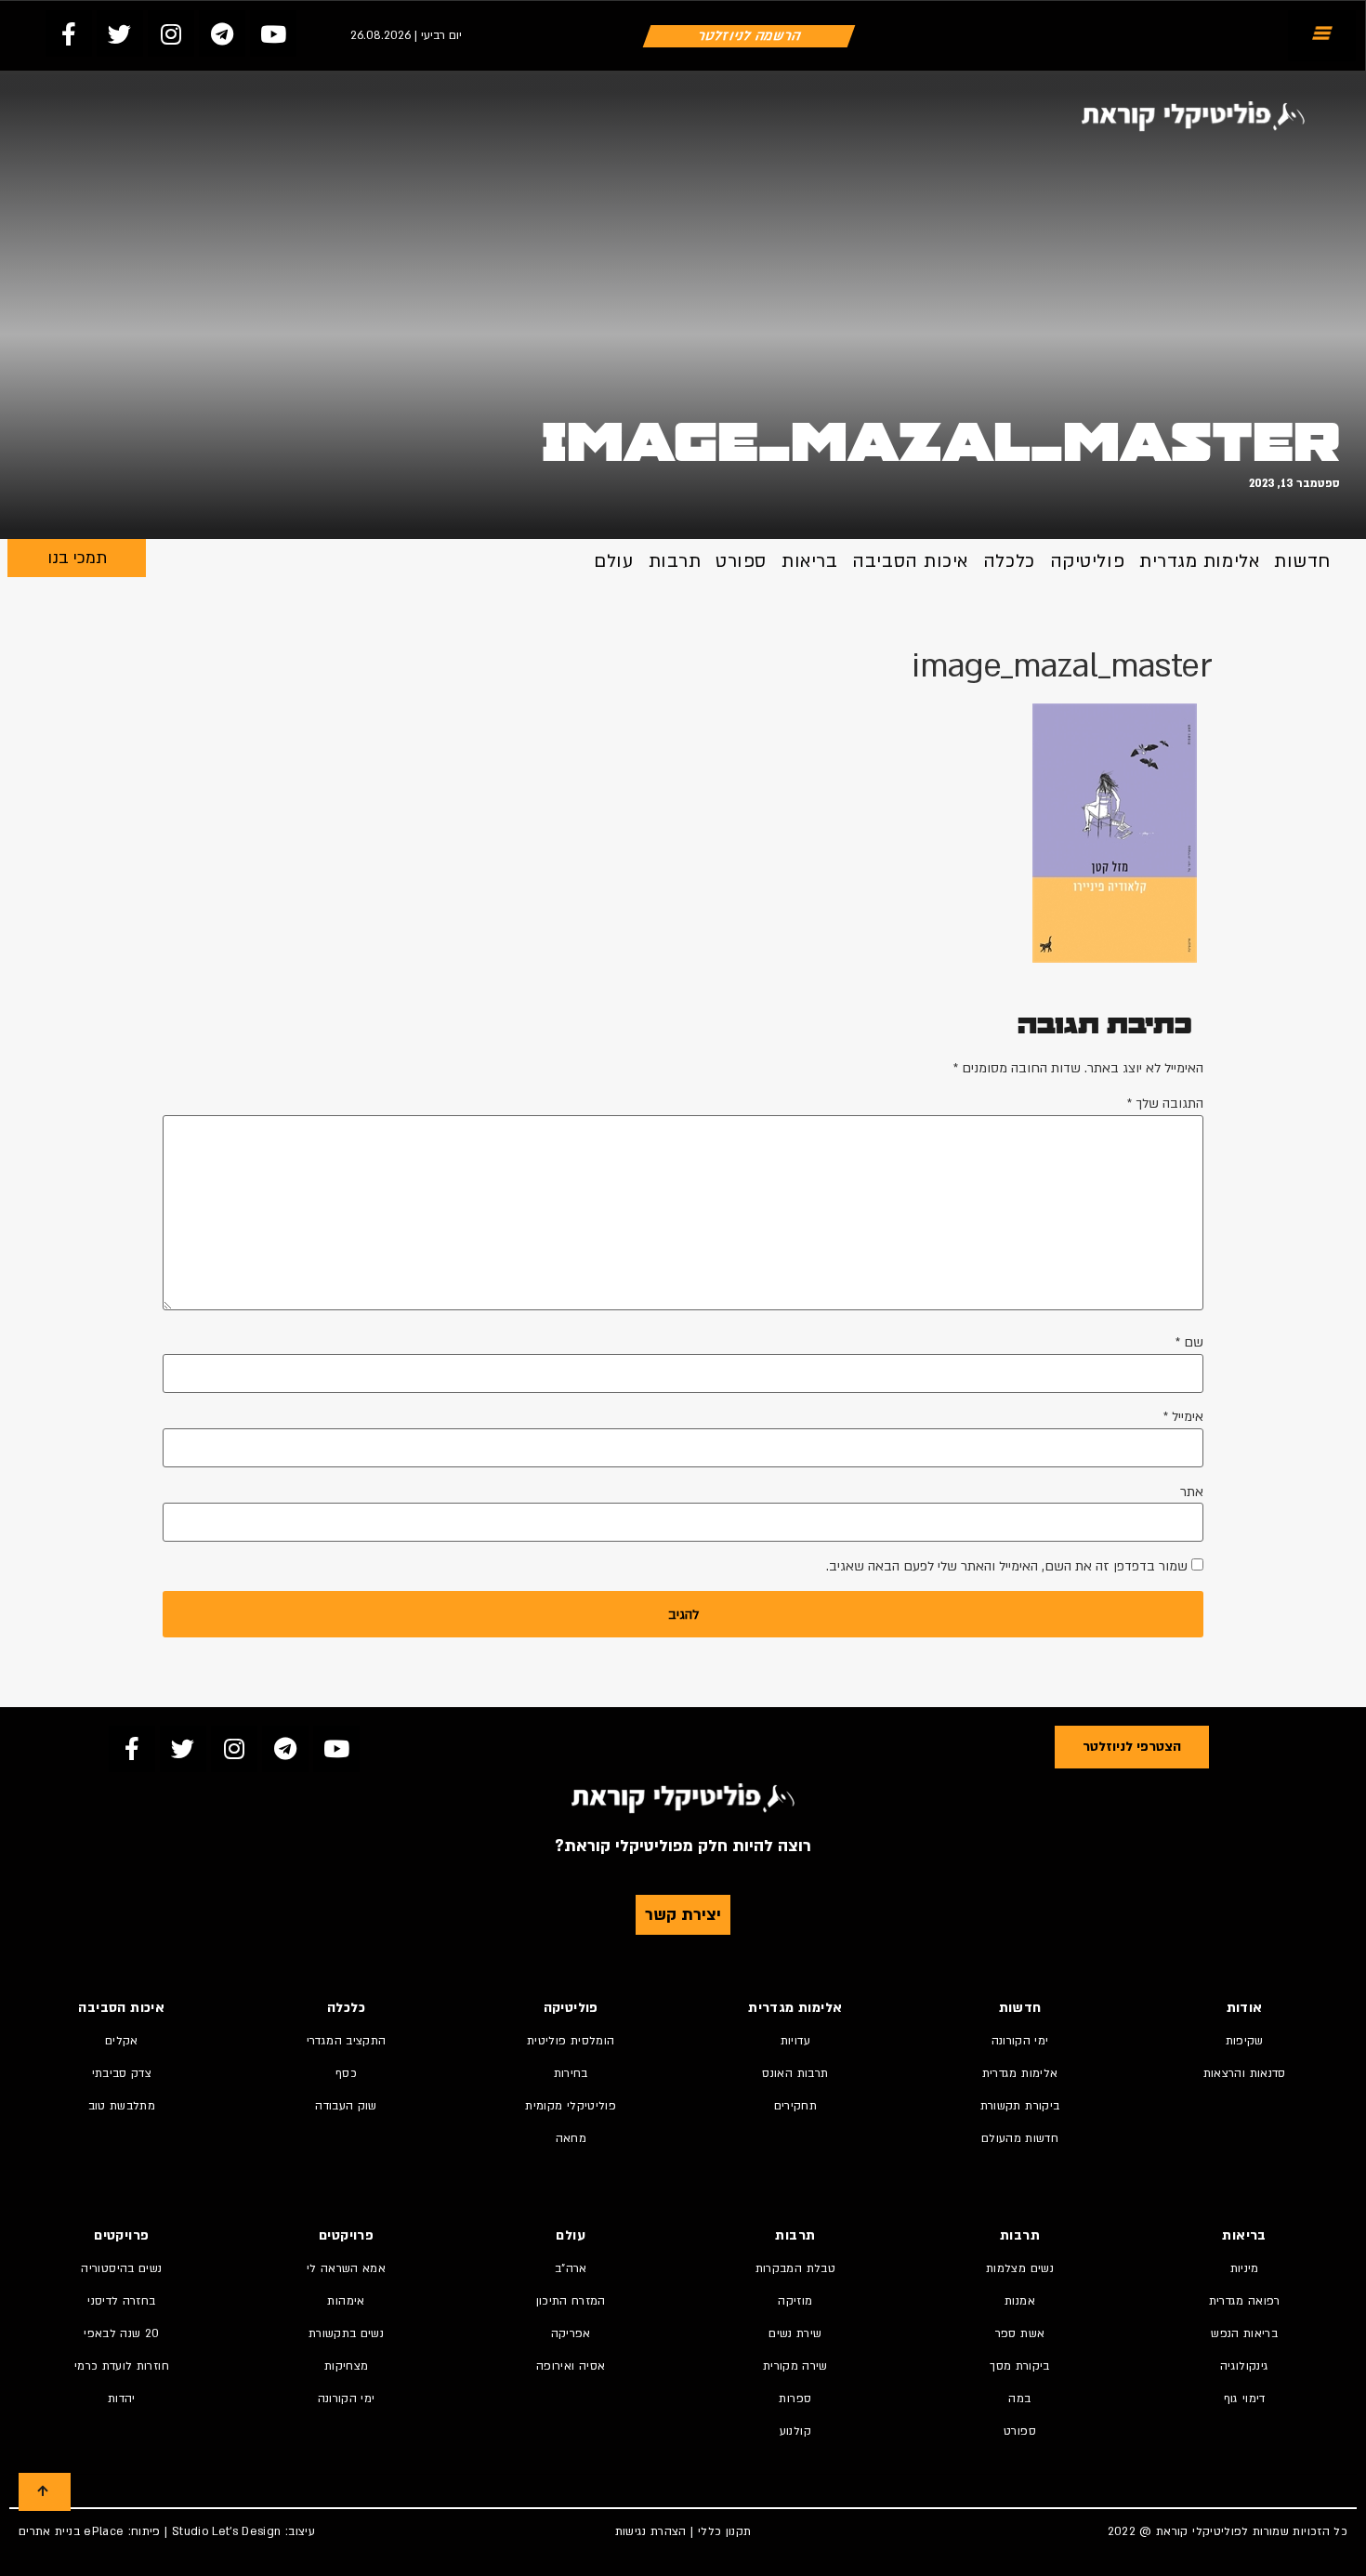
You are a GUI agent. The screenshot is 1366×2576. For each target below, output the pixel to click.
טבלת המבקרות (795, 2268)
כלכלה (1009, 561)
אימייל (1183, 1417)
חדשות (1302, 561)
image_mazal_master (941, 442)
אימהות (346, 2301)
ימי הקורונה (1020, 2041)
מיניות (1245, 2268)
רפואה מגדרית (1245, 2301)
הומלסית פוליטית (571, 2041)
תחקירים (795, 2106)
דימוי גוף (1245, 2399)
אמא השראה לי (346, 2268)
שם (1189, 1343)
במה (1019, 2399)
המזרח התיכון (571, 2301)
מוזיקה (795, 2301)
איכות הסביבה (910, 561)
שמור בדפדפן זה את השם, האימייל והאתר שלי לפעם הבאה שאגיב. (1007, 1567)
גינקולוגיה (1245, 2366)
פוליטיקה (1087, 561)
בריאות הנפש (1244, 2333)
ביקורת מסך (1020, 2366)
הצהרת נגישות (651, 2531)
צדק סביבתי (122, 2073)
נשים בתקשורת (346, 2333)
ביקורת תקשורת (1020, 2106)
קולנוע (795, 2431)
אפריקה (571, 2333)
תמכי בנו (77, 558)
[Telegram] (222, 33)
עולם (613, 561)
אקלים (122, 2041)
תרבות (675, 561)
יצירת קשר (683, 1915)
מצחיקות (346, 2366)
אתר (1192, 1492)
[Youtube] (273, 33)
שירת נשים (795, 2333)
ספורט (741, 561)
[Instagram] (171, 33)
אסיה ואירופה (571, 2366)
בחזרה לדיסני (121, 2301)
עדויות (795, 2041)
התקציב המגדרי (347, 2041)
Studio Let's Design (227, 2531)
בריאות (809, 561)
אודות (1245, 2008)
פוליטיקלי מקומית (571, 2106)
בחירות (571, 2073)
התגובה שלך (1165, 1104)
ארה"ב (571, 2268)
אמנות (1020, 2301)
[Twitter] (120, 33)
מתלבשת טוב (122, 2106)
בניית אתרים (49, 2531)
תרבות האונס (795, 2073)
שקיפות (1245, 2041)
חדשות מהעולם (1020, 2138)
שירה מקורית (795, 2366)
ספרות (795, 2399)
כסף (346, 2073)
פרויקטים (346, 2235)
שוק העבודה (346, 2106)
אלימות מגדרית (1199, 561)
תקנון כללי (725, 2531)
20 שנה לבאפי (121, 2333)
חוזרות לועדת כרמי (122, 2366)
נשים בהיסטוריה (121, 2268)
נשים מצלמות (1020, 2268)
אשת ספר (1020, 2333)
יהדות (122, 2399)
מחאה (571, 2138)
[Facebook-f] (69, 33)
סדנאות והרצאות (1245, 2073)
